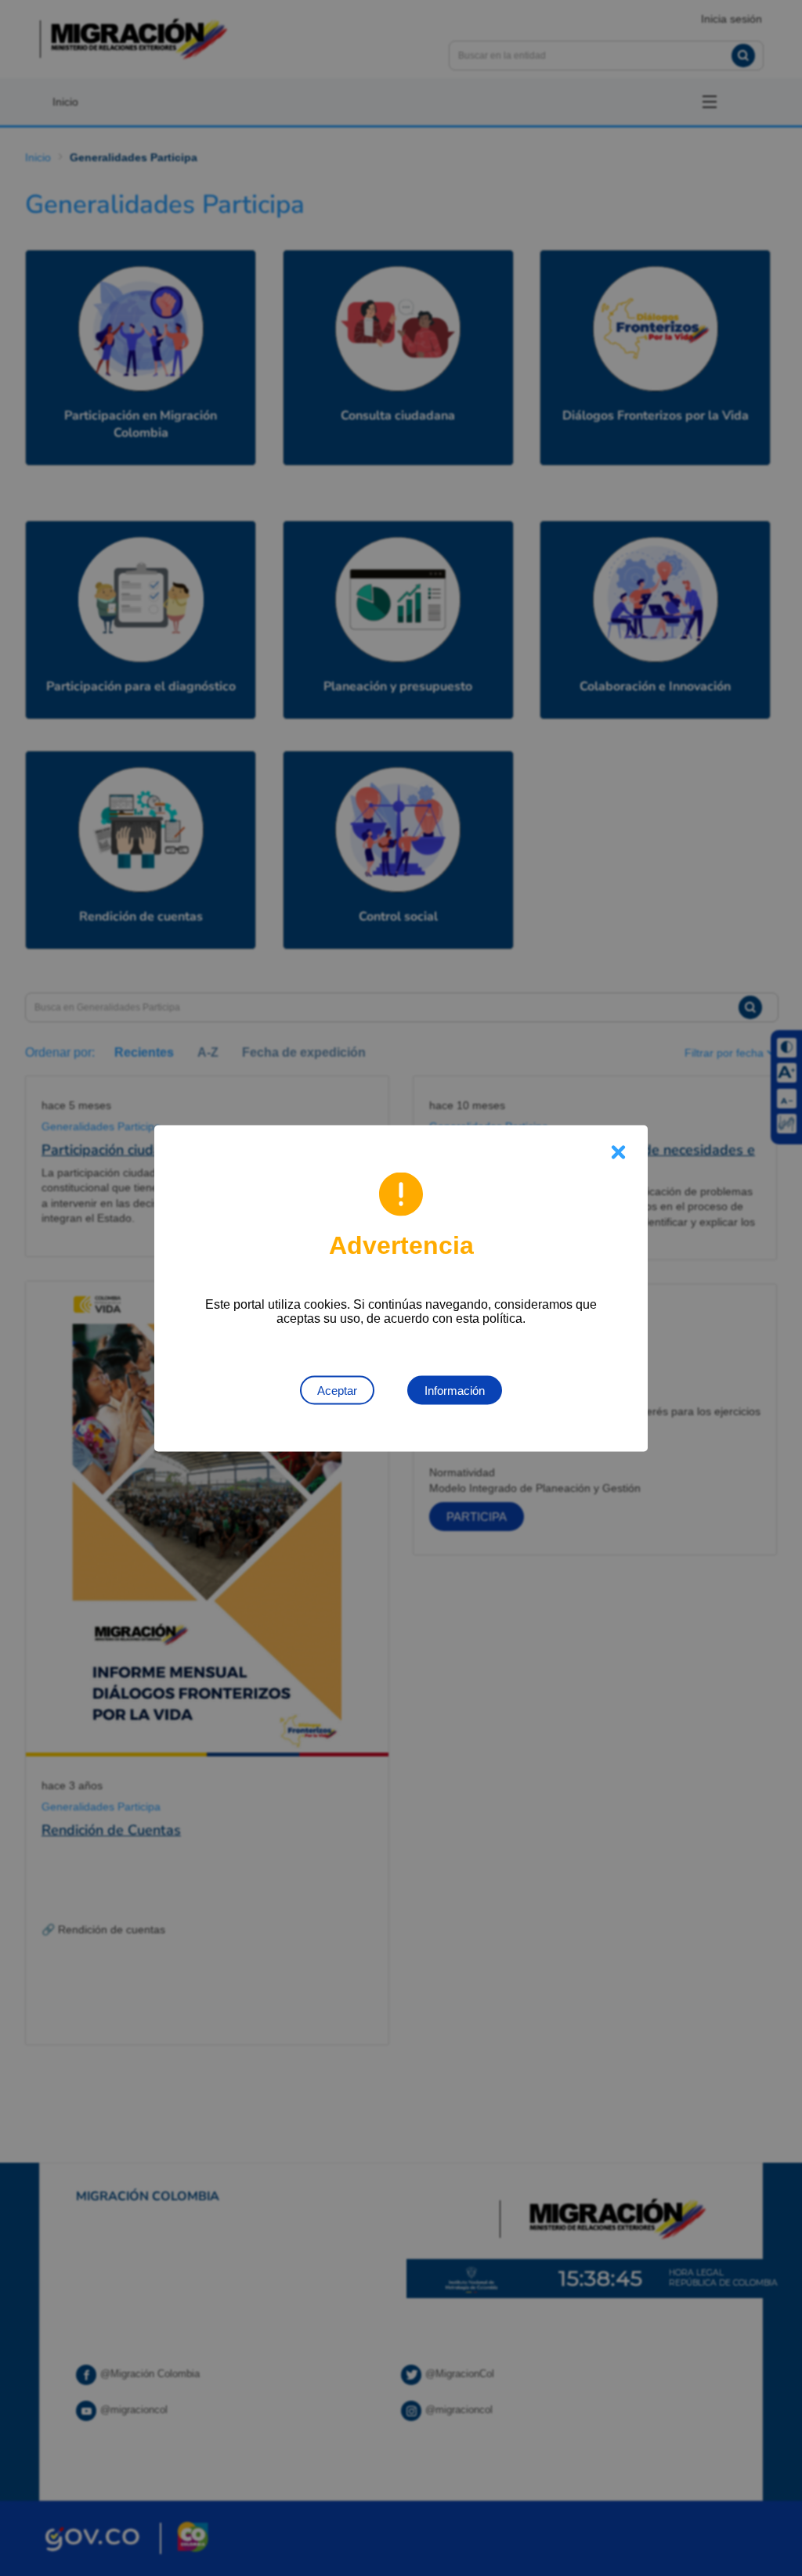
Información (455, 1390)
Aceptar (337, 1390)
